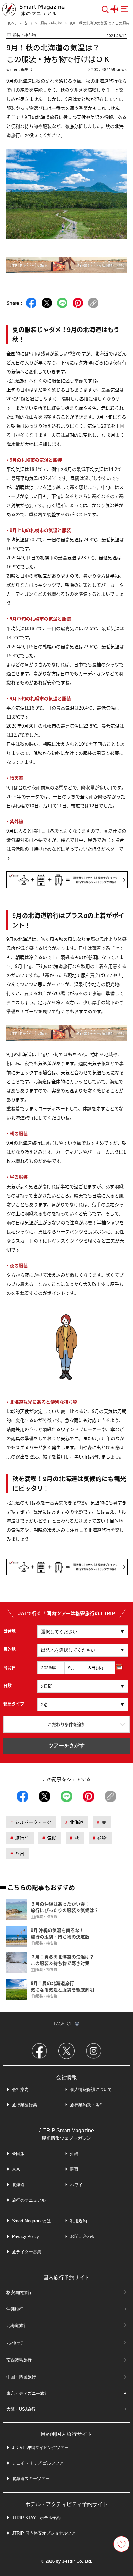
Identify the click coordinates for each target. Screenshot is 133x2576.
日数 (7, 1685)
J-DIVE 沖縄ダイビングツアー (40, 2448)
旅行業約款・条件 (87, 2105)
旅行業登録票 (25, 2105)
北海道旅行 (17, 2326)
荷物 (102, 1838)
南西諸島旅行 (19, 2360)
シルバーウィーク (33, 1822)
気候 (52, 1838)
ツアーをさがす (66, 1745)
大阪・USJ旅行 (21, 2409)
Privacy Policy (26, 2236)
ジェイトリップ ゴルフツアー (40, 2463)
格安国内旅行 (19, 2293)
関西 (74, 2169)
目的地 (10, 1649)
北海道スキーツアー (31, 2479)
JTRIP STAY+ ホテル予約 (36, 2518)
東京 (16, 2169)
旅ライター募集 (27, 2252)
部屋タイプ (14, 1703)
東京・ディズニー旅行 (27, 2393)
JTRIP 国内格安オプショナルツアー (46, 2533)
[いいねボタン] (121, 2544)
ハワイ (76, 2185)
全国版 (18, 2154)
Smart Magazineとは (31, 2221)
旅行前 (22, 1838)
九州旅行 (15, 2343)
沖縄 (74, 2154)
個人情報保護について (91, 2089)
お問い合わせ (83, 2236)
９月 (20, 1854)
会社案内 (20, 2089)
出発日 (10, 1667)
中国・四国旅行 (21, 2377)
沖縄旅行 (15, 2309)
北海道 (77, 1822)
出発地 (10, 1631)
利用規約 (78, 2221)
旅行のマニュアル (29, 2200)
